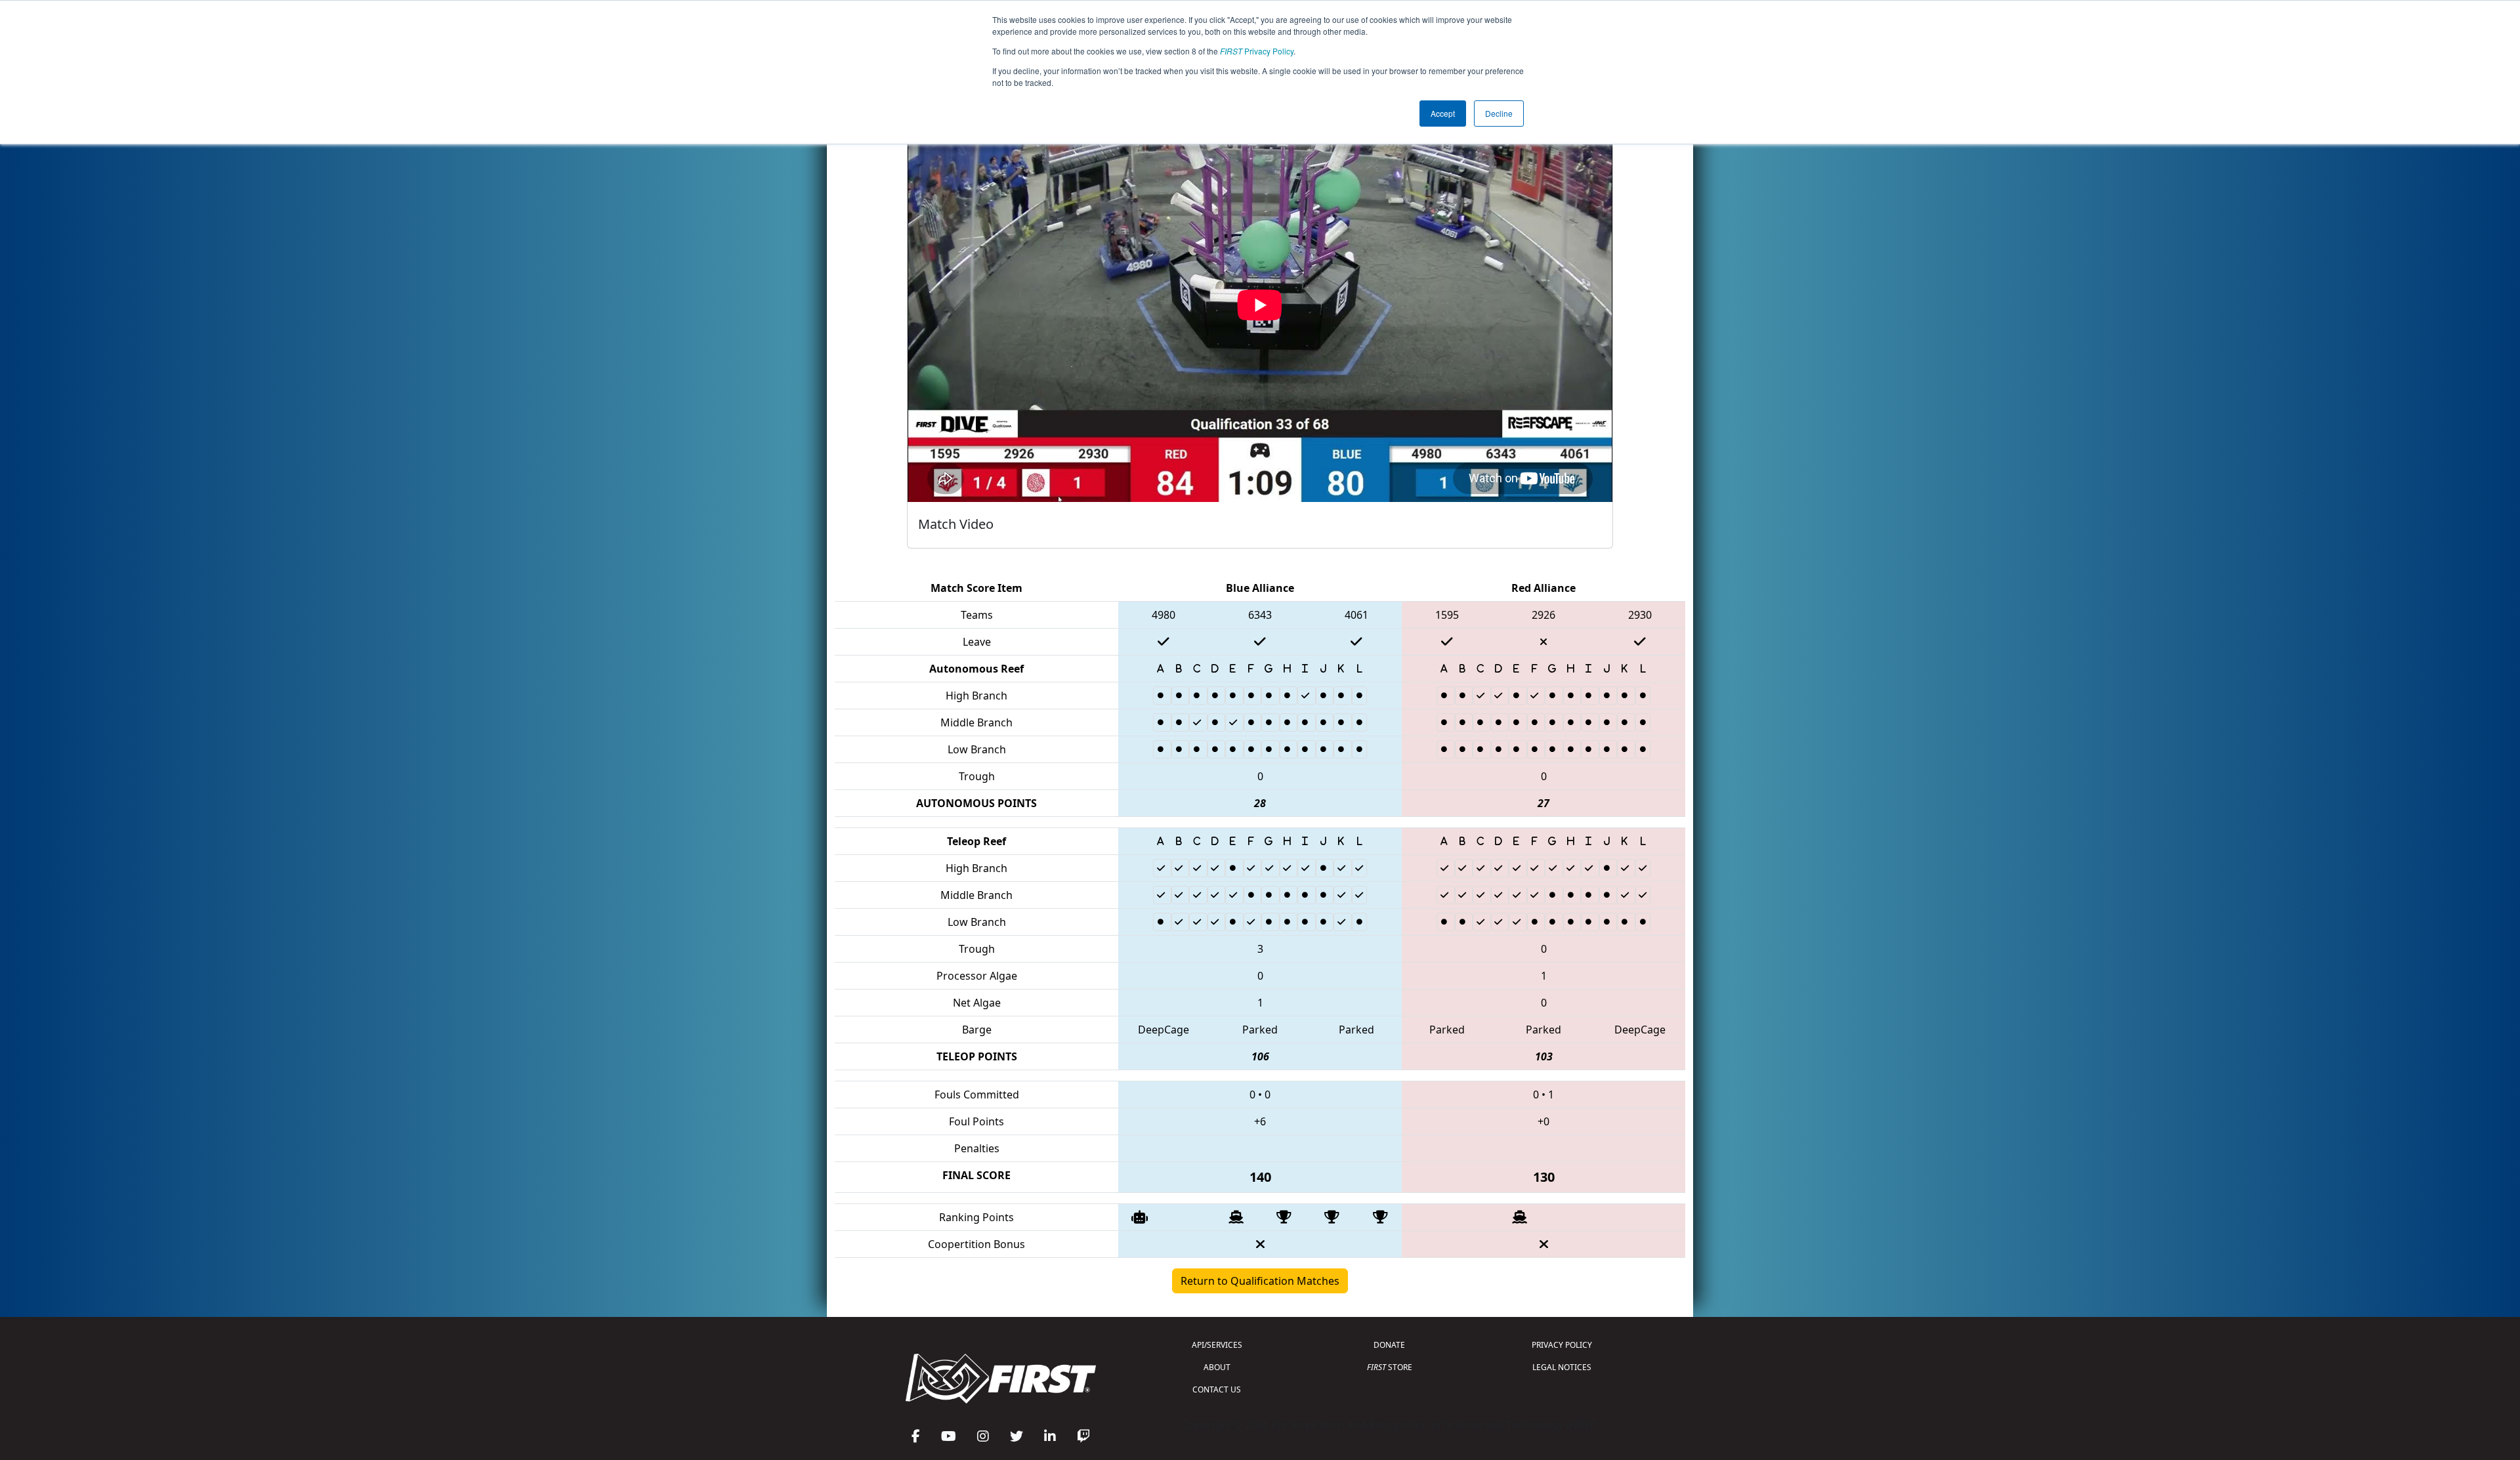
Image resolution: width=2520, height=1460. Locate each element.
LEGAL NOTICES (1562, 1367)
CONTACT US (1217, 1389)
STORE (1390, 1367)
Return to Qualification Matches (1260, 1281)
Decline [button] (1499, 113)
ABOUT (1217, 1367)
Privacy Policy (1257, 51)
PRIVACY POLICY (1562, 1345)
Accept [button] (1443, 113)
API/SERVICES (1217, 1345)
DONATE (1389, 1345)
